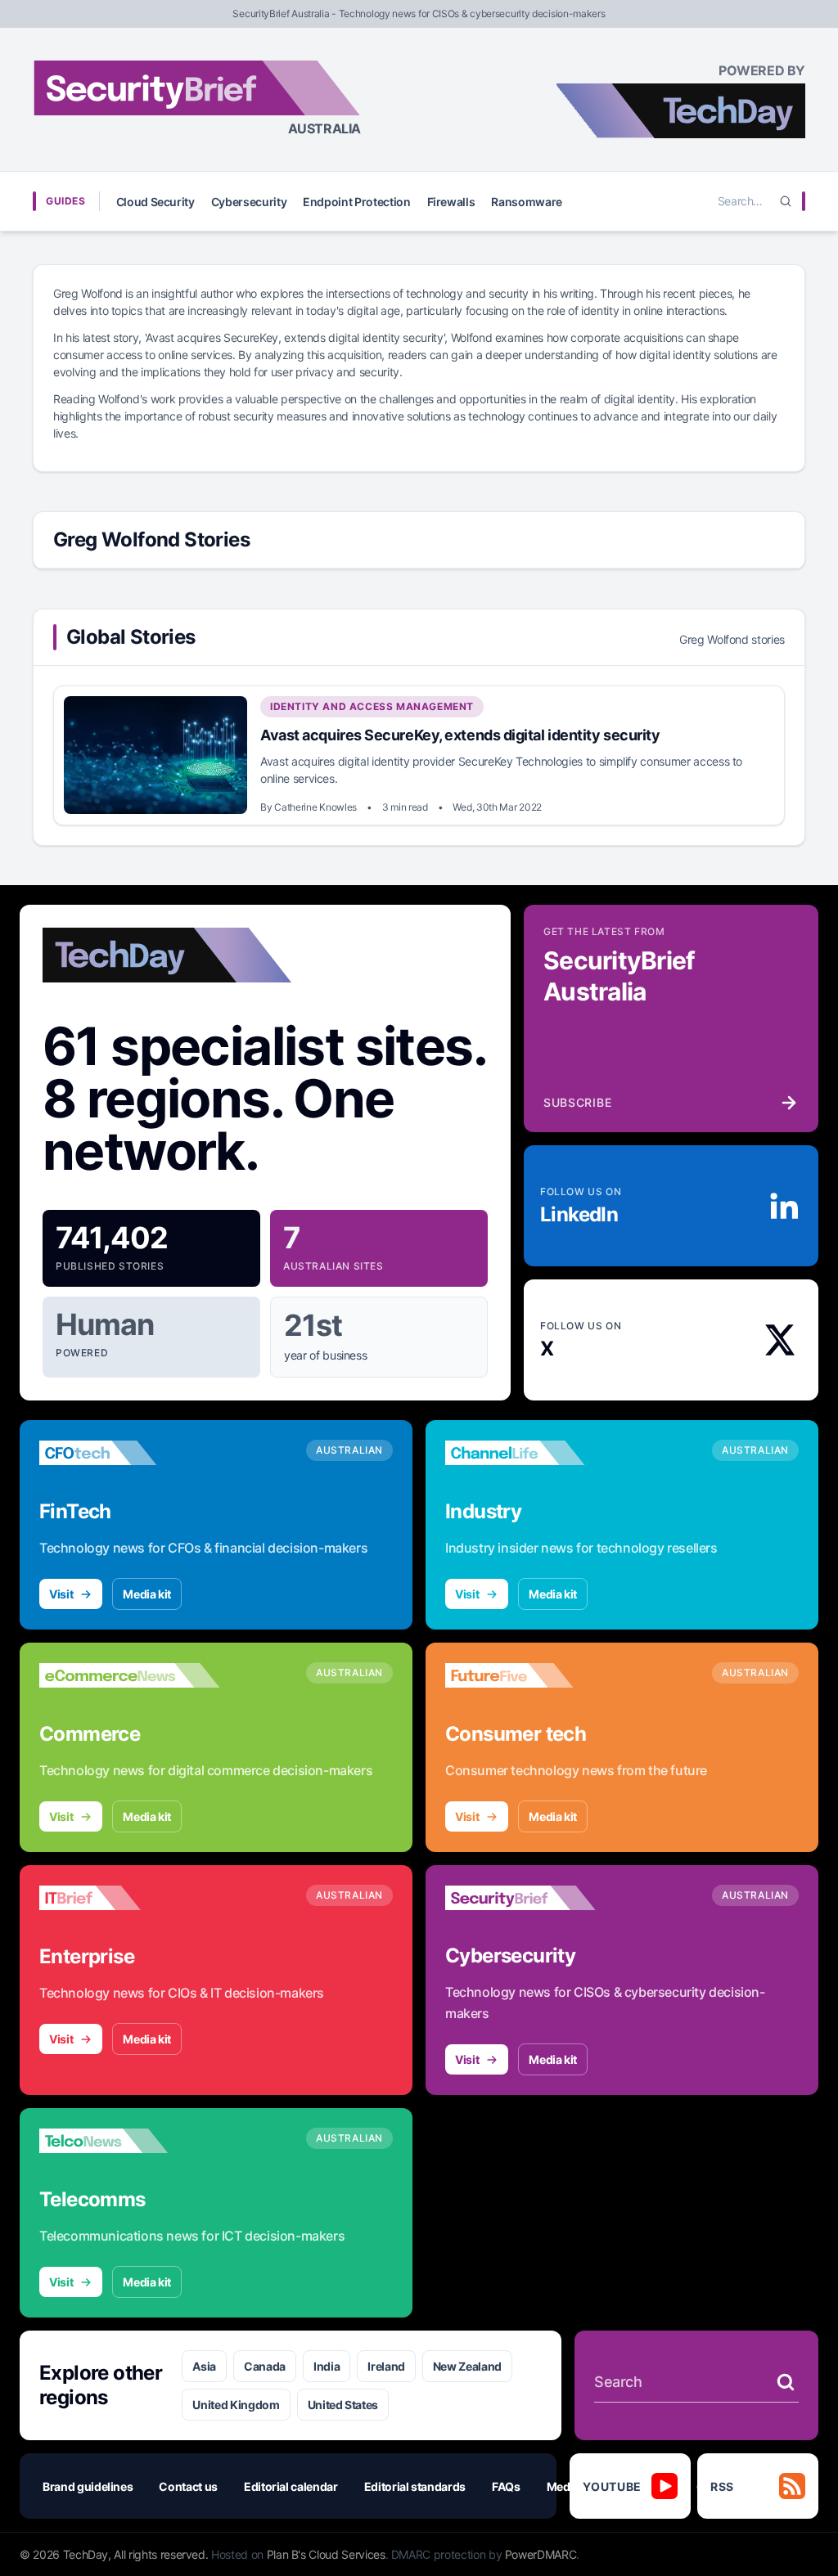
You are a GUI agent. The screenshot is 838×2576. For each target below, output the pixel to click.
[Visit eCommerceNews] (129, 1675)
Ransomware (527, 202)
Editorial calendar (291, 2486)
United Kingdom (236, 2405)
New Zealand (467, 2366)
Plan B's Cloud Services (326, 2554)
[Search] (786, 201)
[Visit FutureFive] (535, 1675)
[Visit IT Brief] (129, 1898)
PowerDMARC (541, 2554)
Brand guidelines (88, 2486)
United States (343, 2405)
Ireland (386, 2366)
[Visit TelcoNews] (129, 2141)
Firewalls (451, 202)
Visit (61, 1594)
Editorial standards (415, 2486)
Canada (265, 2366)
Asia (204, 2366)
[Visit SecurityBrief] (535, 1898)
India (327, 2366)
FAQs (506, 2486)
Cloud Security (155, 202)
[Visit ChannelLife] (535, 1453)
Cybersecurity (249, 202)
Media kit (147, 1594)
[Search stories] (786, 2382)
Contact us (188, 2486)
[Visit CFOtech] (129, 1453)
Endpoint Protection (356, 202)
